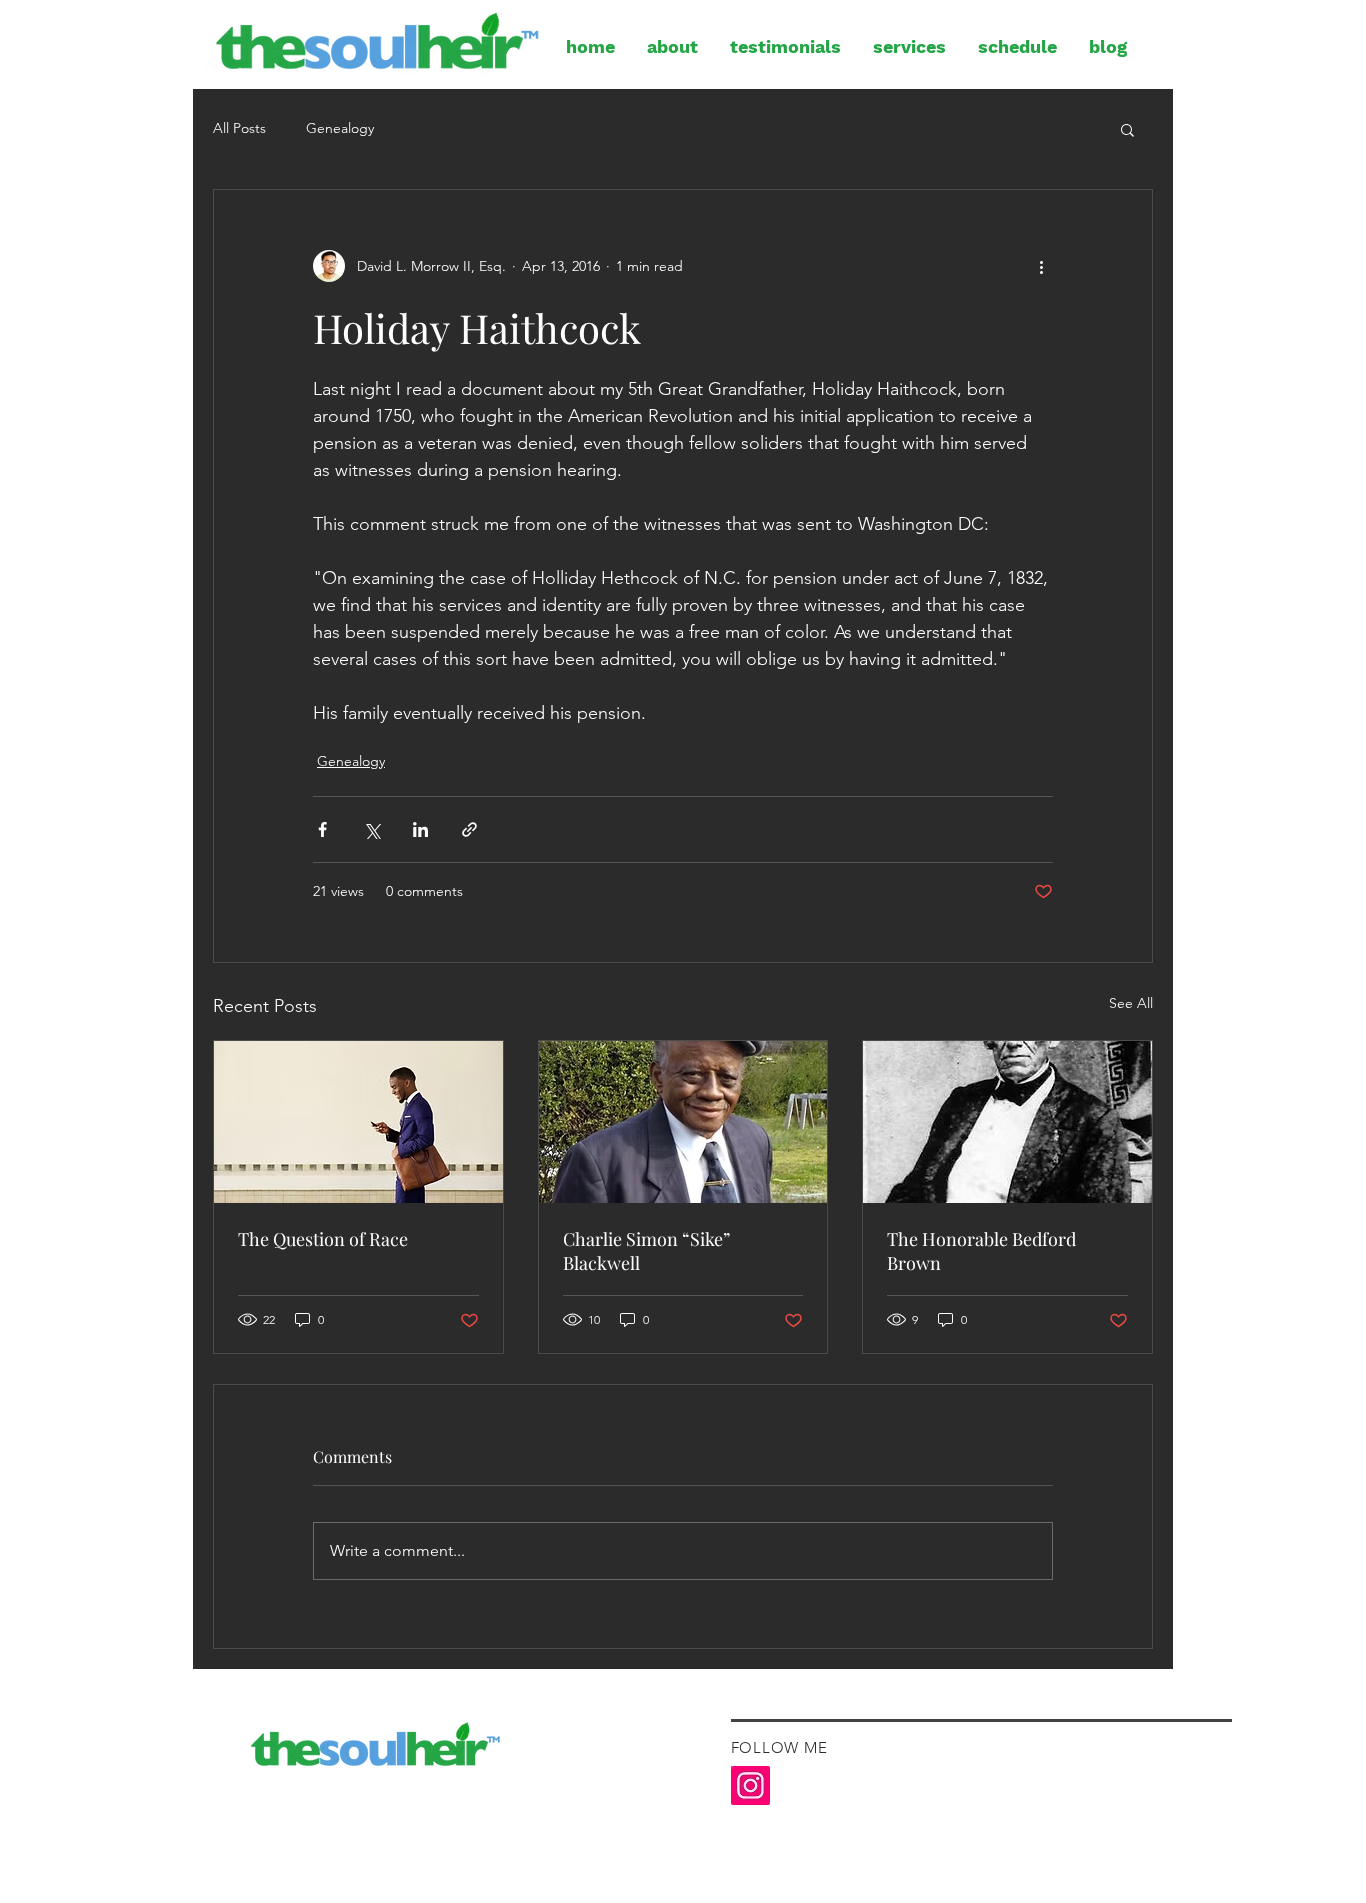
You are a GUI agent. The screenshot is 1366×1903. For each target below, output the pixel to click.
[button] (1127, 129)
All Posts (239, 128)
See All (1131, 1003)
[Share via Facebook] (322, 829)
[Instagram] (750, 1785)
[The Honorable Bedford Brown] (1007, 1122)
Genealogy (340, 128)
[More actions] (1041, 266)
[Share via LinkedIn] (420, 829)
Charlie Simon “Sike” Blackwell (646, 1251)
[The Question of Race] (358, 1122)
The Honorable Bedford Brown (981, 1251)
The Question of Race (323, 1239)
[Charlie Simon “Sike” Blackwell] (683, 1122)
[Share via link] (469, 829)
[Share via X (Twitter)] (371, 829)
